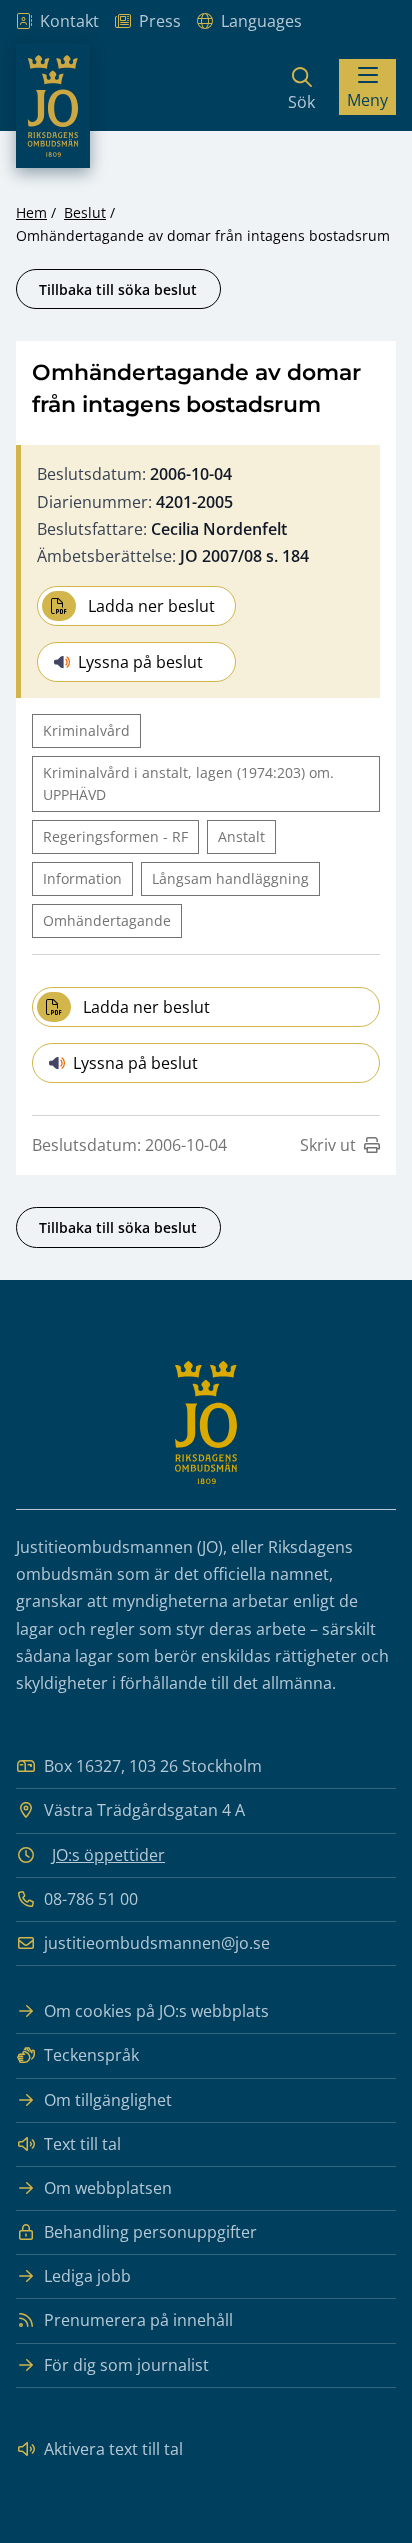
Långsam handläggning (230, 878)
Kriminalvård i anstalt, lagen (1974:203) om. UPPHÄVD (188, 783)
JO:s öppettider (108, 1855)
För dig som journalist (126, 2365)
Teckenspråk (91, 2055)
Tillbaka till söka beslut (118, 289)
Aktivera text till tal (113, 2449)
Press (160, 21)
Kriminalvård (86, 730)
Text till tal (82, 2144)
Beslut (85, 212)
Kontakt (69, 21)
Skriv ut (328, 1145)
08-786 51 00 (91, 1899)
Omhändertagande (107, 920)
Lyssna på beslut (140, 662)
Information (82, 878)
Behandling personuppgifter (150, 2232)
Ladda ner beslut (151, 606)
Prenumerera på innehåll (138, 2320)
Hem (31, 212)
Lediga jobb (87, 2276)
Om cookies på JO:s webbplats (156, 2011)
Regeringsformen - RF (115, 836)
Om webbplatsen (108, 2188)
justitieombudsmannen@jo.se (157, 1943)
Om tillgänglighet (108, 2100)
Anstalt (241, 836)
